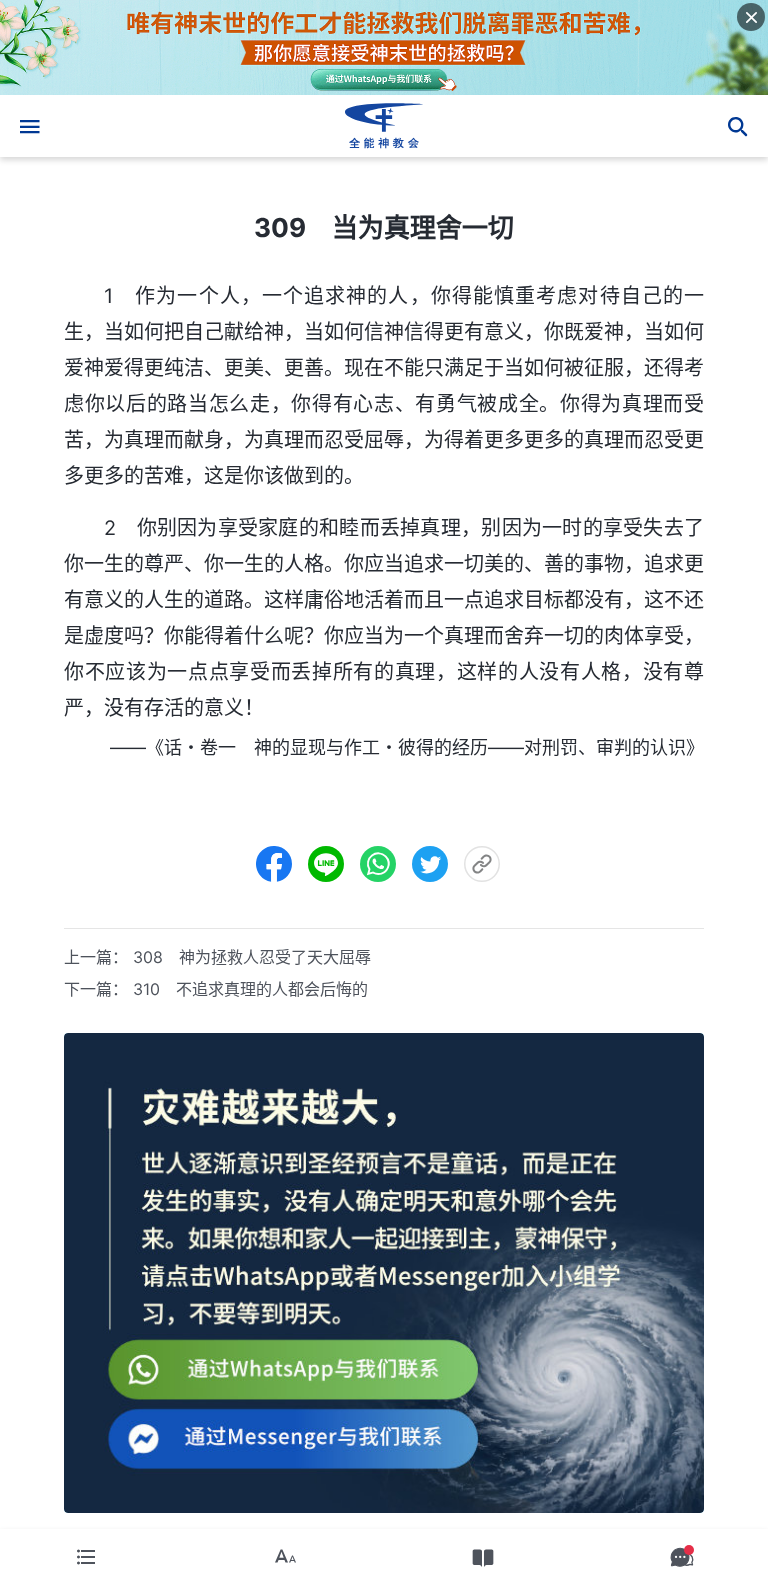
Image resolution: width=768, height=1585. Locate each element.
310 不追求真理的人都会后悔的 (250, 989)
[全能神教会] (384, 126)
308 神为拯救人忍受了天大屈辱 (252, 957)
